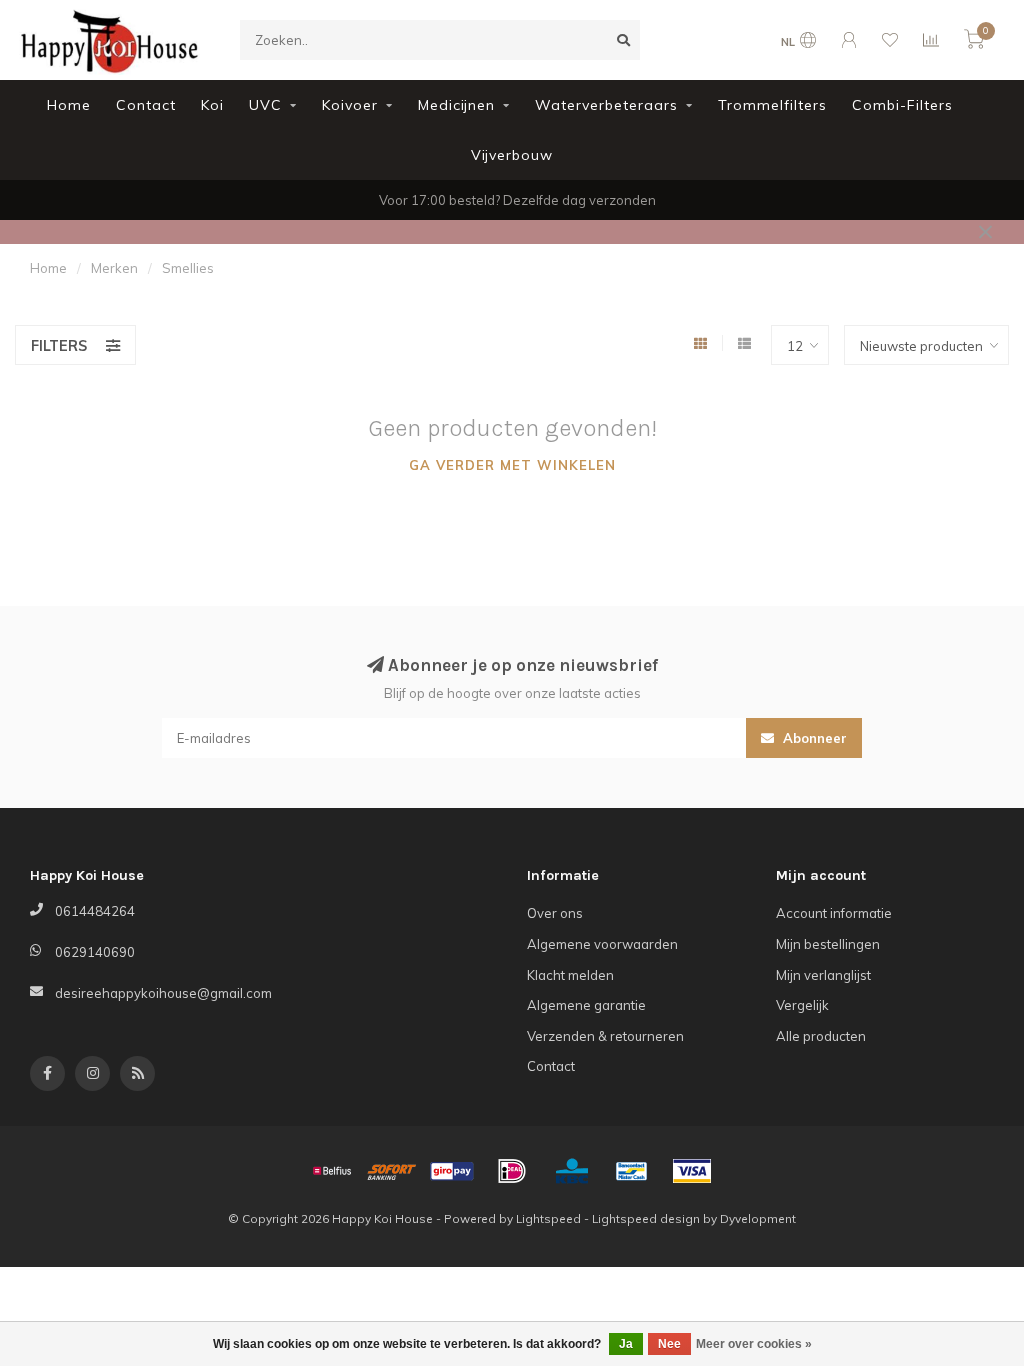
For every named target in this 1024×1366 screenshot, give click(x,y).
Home (69, 105)
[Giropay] (452, 1171)
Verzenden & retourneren (605, 1036)
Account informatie (834, 913)
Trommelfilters (772, 105)
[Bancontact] (632, 1171)
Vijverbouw (512, 155)
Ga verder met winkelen (512, 465)
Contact (146, 105)
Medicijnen (456, 105)
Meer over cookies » (754, 1344)
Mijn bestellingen (828, 944)
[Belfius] (332, 1171)
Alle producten (821, 1036)
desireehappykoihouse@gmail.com (163, 993)
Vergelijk (802, 1005)
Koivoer (350, 105)
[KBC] (572, 1171)
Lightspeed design (646, 1218)
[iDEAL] (512, 1171)
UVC (265, 105)
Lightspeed (548, 1218)
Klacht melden (570, 975)
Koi (212, 105)
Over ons (555, 913)
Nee (669, 1344)
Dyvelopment (758, 1218)
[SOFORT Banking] (392, 1171)
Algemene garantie (586, 1005)
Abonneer (813, 738)
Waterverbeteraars (606, 105)
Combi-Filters (902, 105)
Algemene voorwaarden (602, 944)
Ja (626, 1344)
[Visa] (692, 1171)
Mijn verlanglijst (823, 975)
